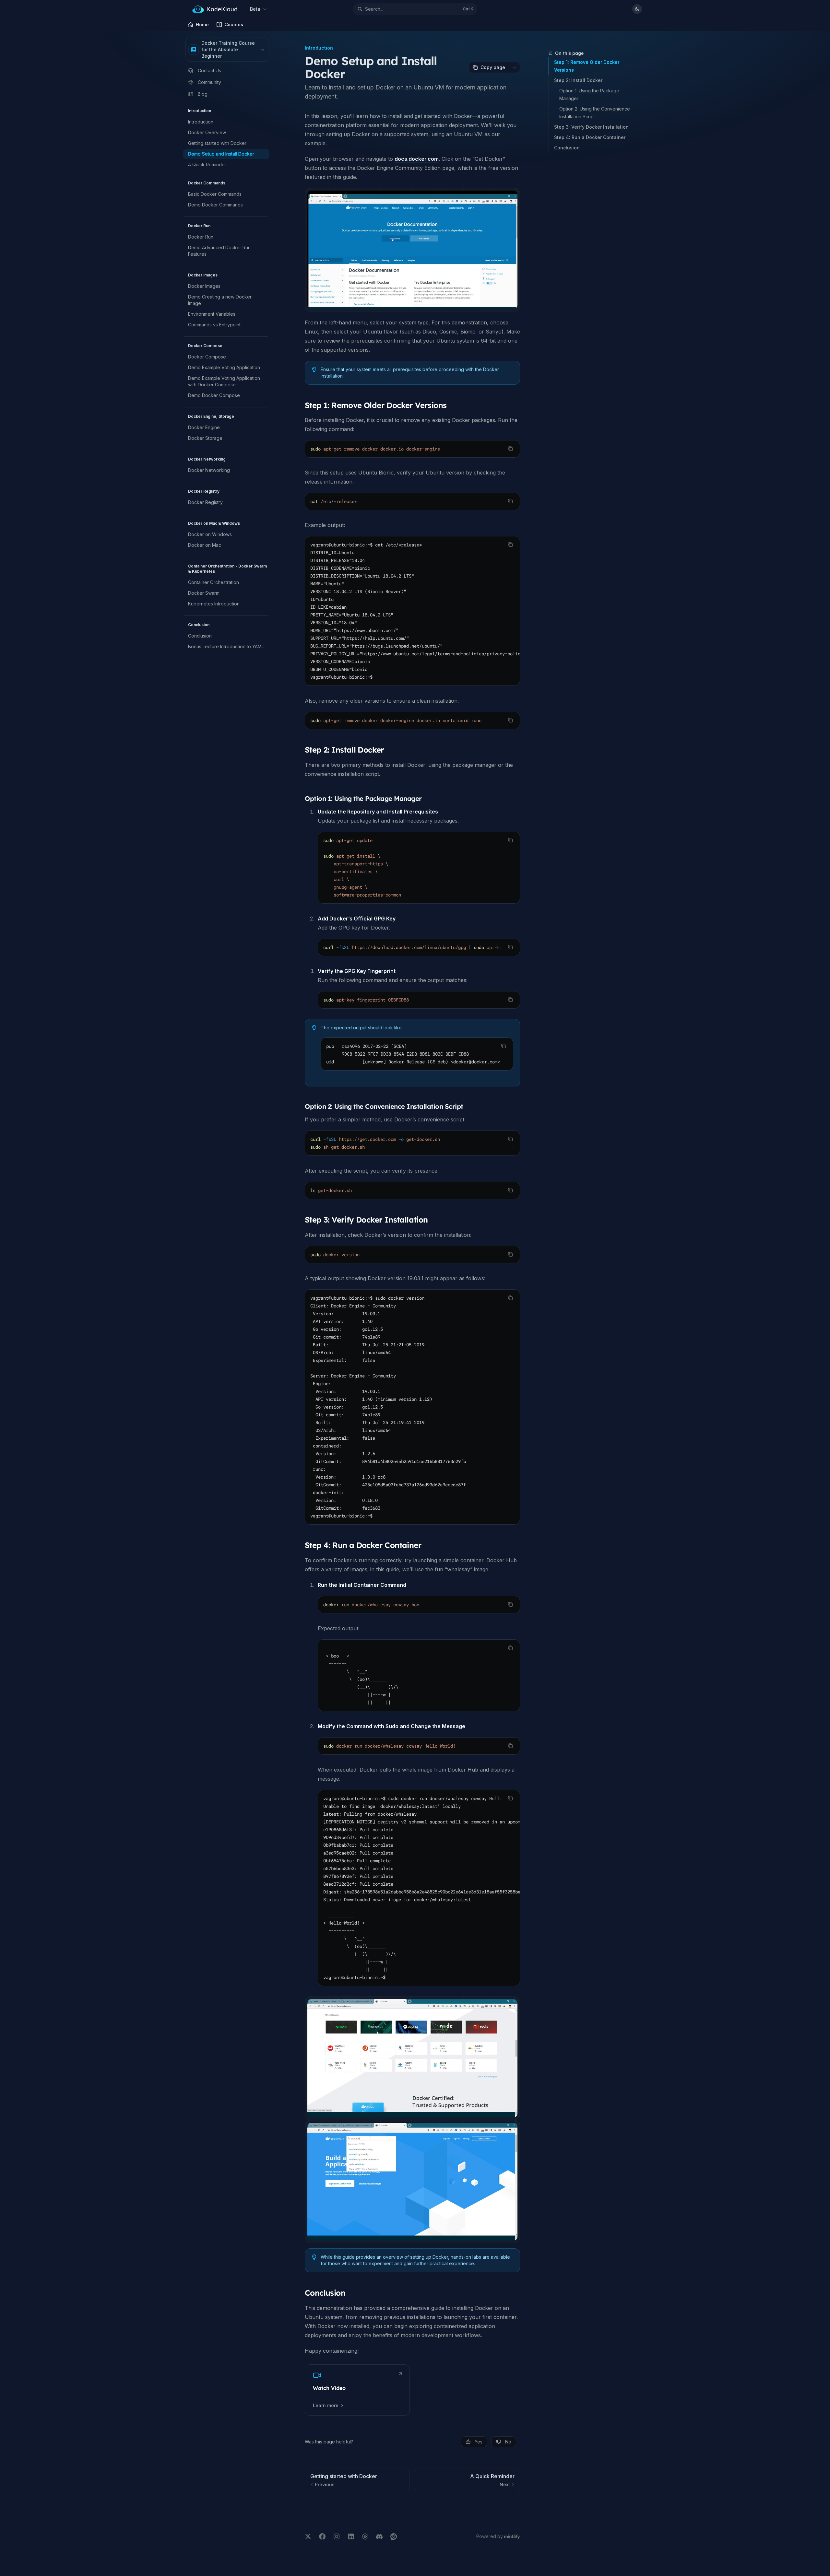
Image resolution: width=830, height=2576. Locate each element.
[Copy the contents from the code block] (510, 449)
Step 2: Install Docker (578, 80)
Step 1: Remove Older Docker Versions (587, 66)
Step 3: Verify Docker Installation (591, 127)
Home (202, 24)
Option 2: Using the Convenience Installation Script (595, 113)
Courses (234, 24)
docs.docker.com (417, 159)
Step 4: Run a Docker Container (590, 137)
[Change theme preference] (637, 9)
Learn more (326, 2405)
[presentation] (412, 611)
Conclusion (567, 148)
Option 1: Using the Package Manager (590, 94)
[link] (357, 2390)
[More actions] (515, 67)
